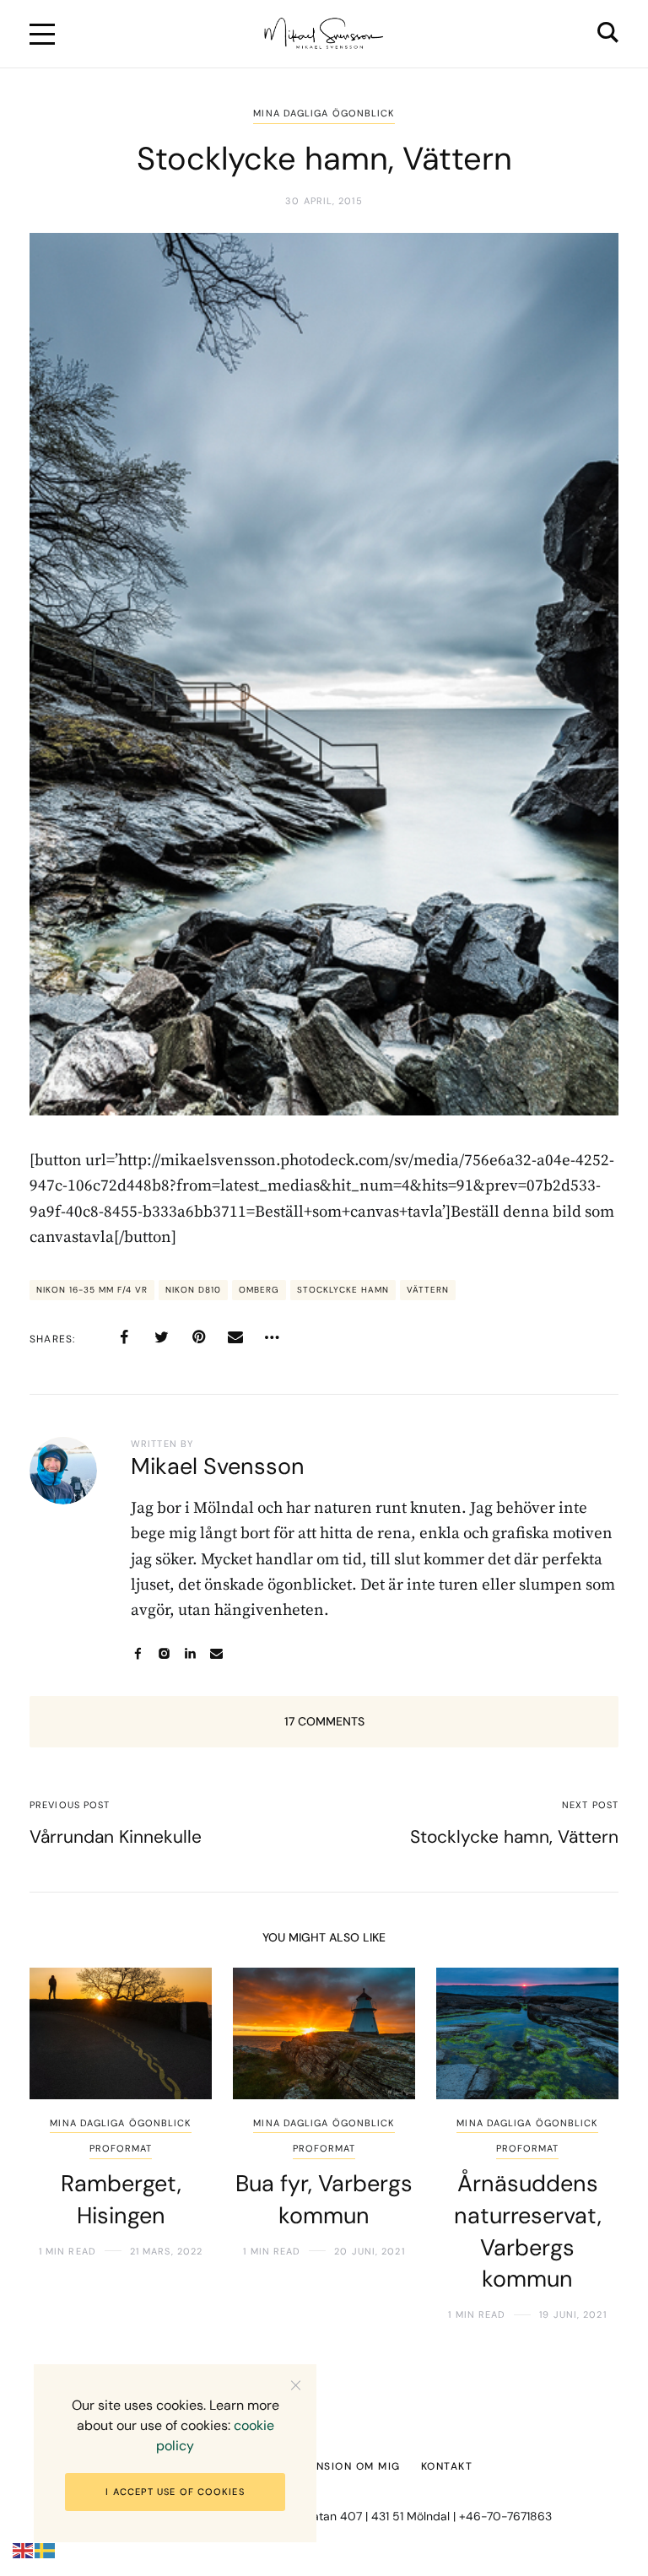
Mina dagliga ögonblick (324, 113)
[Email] (235, 1337)
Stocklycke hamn (343, 1290)
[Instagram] (164, 1653)
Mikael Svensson (218, 1466)
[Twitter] (161, 1337)
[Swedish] (46, 2550)
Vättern (428, 1290)
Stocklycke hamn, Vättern (514, 1837)
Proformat (121, 2148)
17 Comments (324, 1721)
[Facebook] (124, 1337)
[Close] (296, 2385)
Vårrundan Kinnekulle (116, 1837)
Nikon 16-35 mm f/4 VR (92, 1290)
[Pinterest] (198, 1337)
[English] (24, 2550)
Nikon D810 (193, 1290)
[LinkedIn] (190, 1653)
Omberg (259, 1290)
